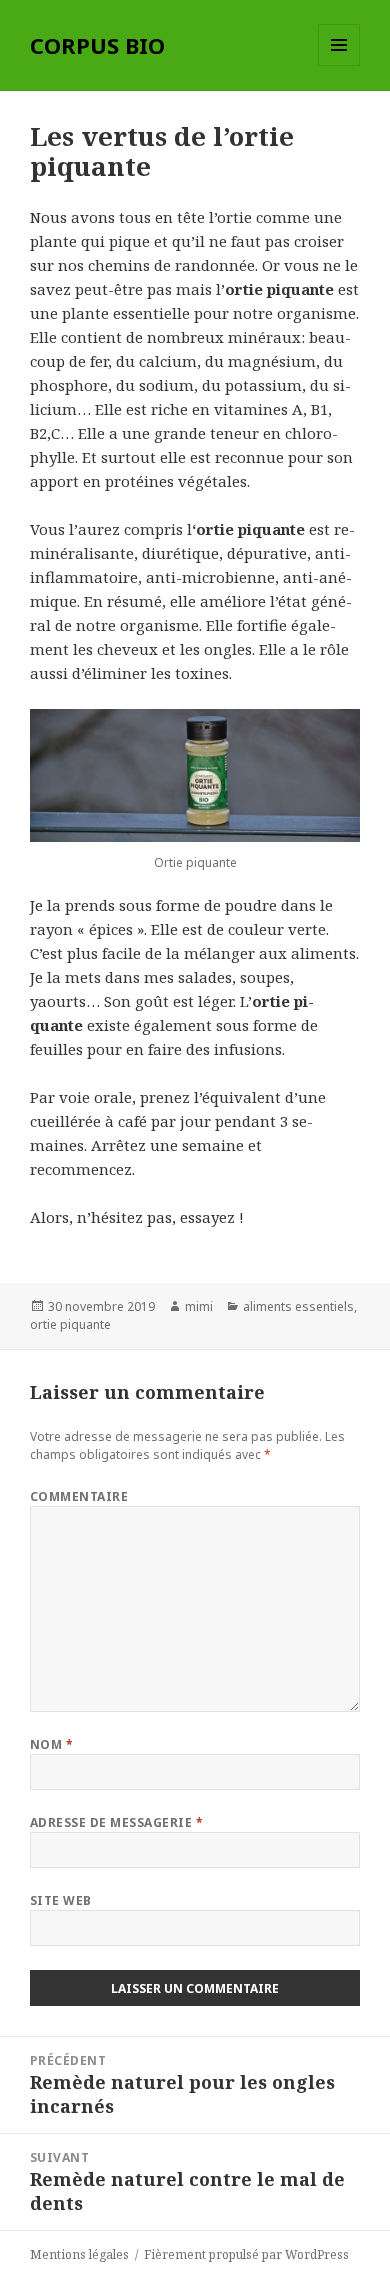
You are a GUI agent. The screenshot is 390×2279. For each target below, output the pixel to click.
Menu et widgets (339, 65)
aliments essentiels (298, 1306)
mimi (199, 1306)
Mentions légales (79, 2254)
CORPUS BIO (97, 45)
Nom (51, 1744)
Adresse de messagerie (116, 1822)
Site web (61, 1900)
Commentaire (79, 1496)
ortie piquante (70, 1324)
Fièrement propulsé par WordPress (246, 2254)
